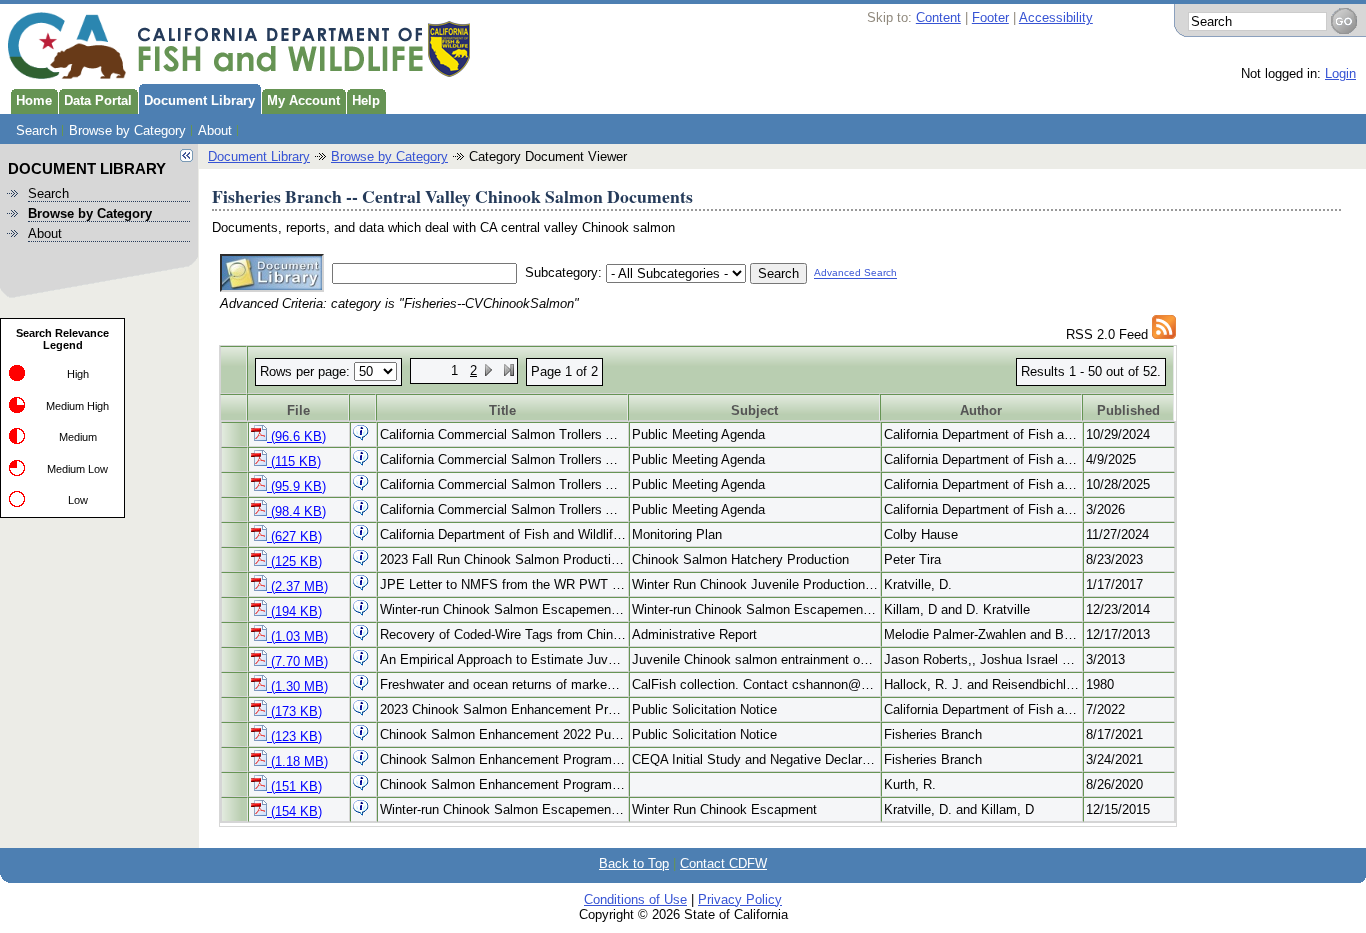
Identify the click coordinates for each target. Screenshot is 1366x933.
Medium (78, 437)
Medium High (77, 406)
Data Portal (98, 100)
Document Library (199, 100)
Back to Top (634, 863)
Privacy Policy (740, 899)
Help (366, 100)
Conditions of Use (635, 899)
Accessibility (1056, 17)
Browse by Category (127, 130)
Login (1340, 73)
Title (502, 410)
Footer (990, 17)
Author (981, 410)
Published (1128, 410)
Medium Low (77, 469)
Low (78, 500)
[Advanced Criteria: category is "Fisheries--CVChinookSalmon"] (1164, 334)
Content (938, 17)
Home (34, 100)
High (78, 374)
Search (36, 130)
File (298, 410)
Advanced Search (855, 273)
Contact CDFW (723, 863)
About (215, 130)
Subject (754, 410)
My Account (303, 100)
